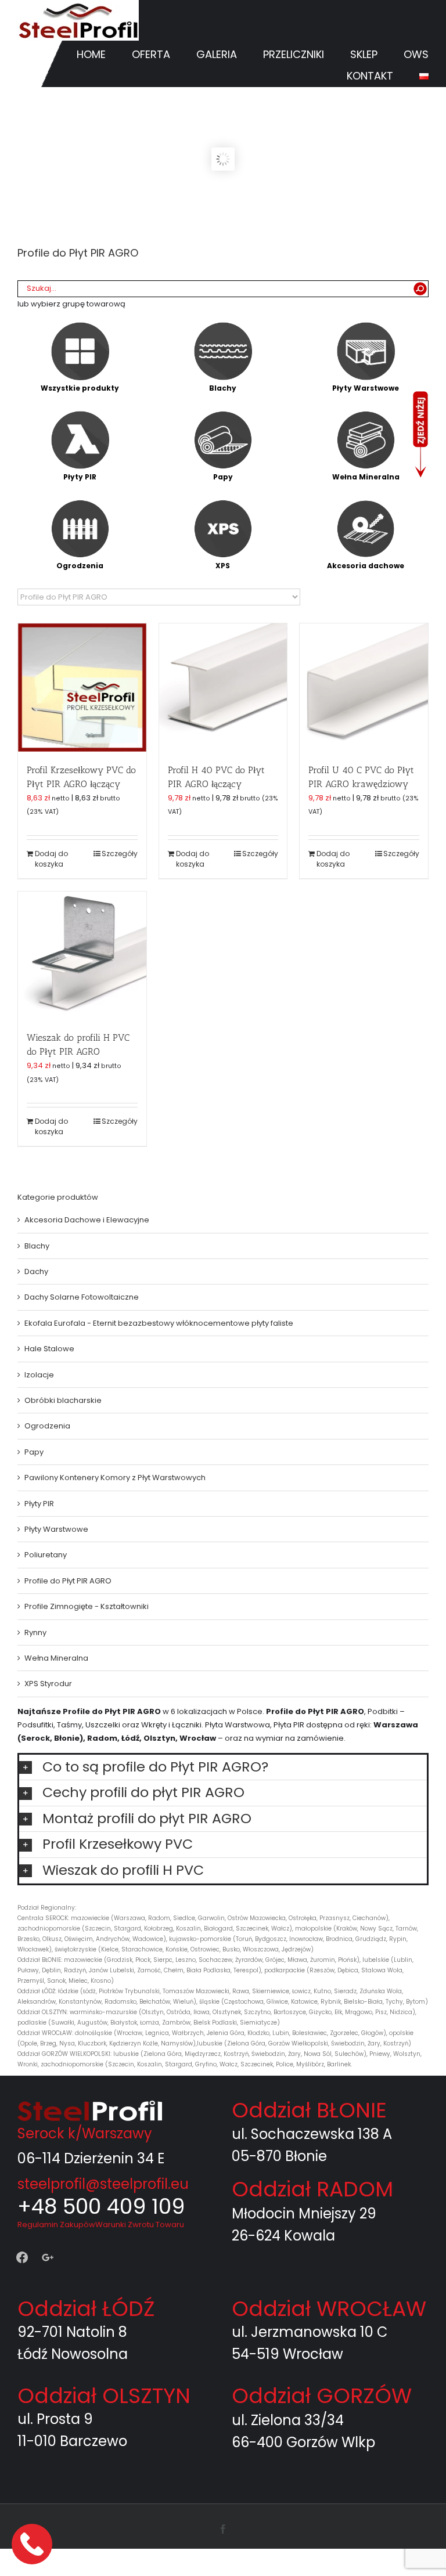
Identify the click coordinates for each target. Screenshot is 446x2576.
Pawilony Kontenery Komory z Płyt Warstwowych (115, 1478)
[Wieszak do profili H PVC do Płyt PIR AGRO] (82, 956)
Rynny (35, 1632)
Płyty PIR (39, 1504)
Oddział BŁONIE (309, 2110)
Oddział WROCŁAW (329, 2309)
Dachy (36, 1271)
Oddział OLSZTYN (104, 2396)
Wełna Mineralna (56, 1658)
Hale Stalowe (49, 1349)
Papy (34, 1452)
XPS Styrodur (48, 1684)
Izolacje (39, 1375)
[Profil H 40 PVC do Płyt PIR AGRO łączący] (223, 688)
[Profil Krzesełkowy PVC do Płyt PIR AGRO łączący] (82, 688)
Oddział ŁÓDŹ (86, 2309)
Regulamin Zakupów (56, 2225)
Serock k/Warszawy (85, 2133)
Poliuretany (46, 1555)
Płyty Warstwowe (56, 1529)
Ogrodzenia (47, 1426)
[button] (223, 1767)
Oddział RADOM (312, 2189)
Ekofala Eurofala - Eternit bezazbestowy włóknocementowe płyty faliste (159, 1323)
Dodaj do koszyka (51, 859)
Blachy (37, 1246)
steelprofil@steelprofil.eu (103, 2184)
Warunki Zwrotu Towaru (140, 2225)
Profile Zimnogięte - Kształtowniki (87, 1606)
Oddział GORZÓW (322, 2396)
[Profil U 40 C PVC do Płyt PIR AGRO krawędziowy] (364, 688)
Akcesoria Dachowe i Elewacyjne (87, 1220)
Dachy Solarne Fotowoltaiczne (82, 1297)
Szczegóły (120, 854)
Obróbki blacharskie (63, 1400)
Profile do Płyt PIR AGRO (68, 1581)
